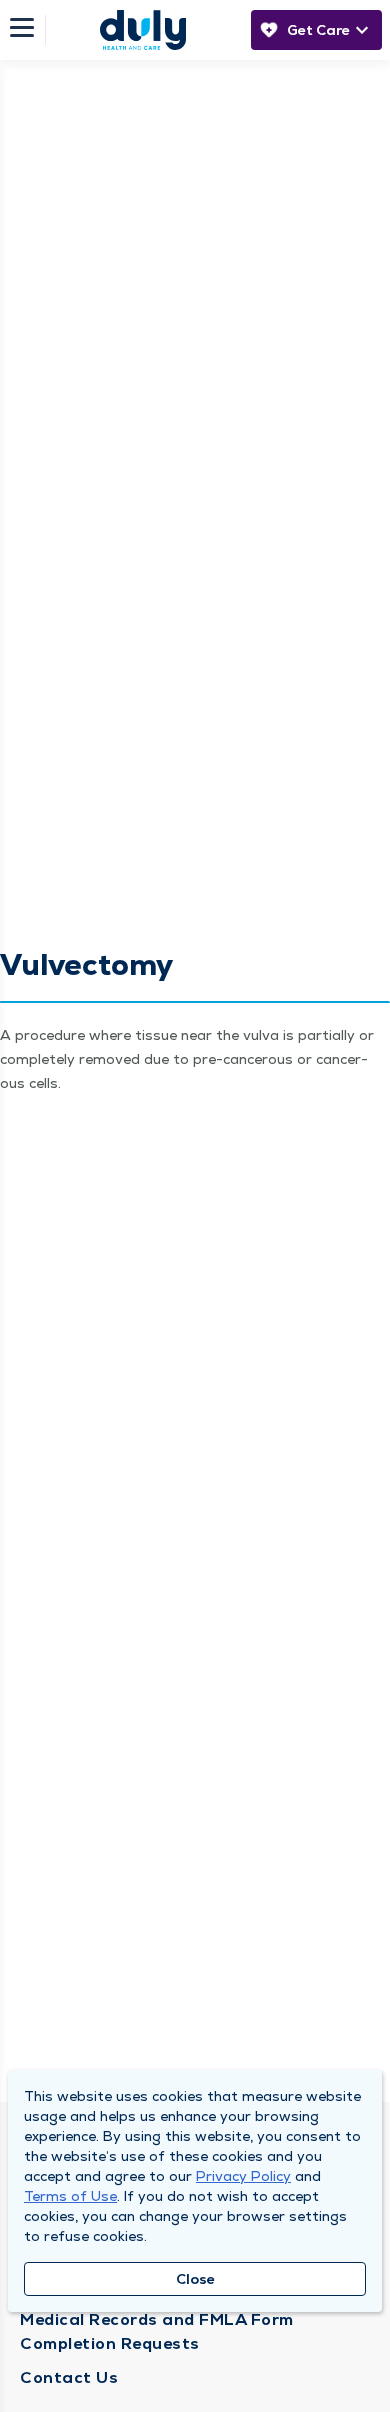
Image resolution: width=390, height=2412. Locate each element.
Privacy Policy (243, 2176)
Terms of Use (70, 2196)
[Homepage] (143, 30)
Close (195, 2279)
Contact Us (69, 2377)
